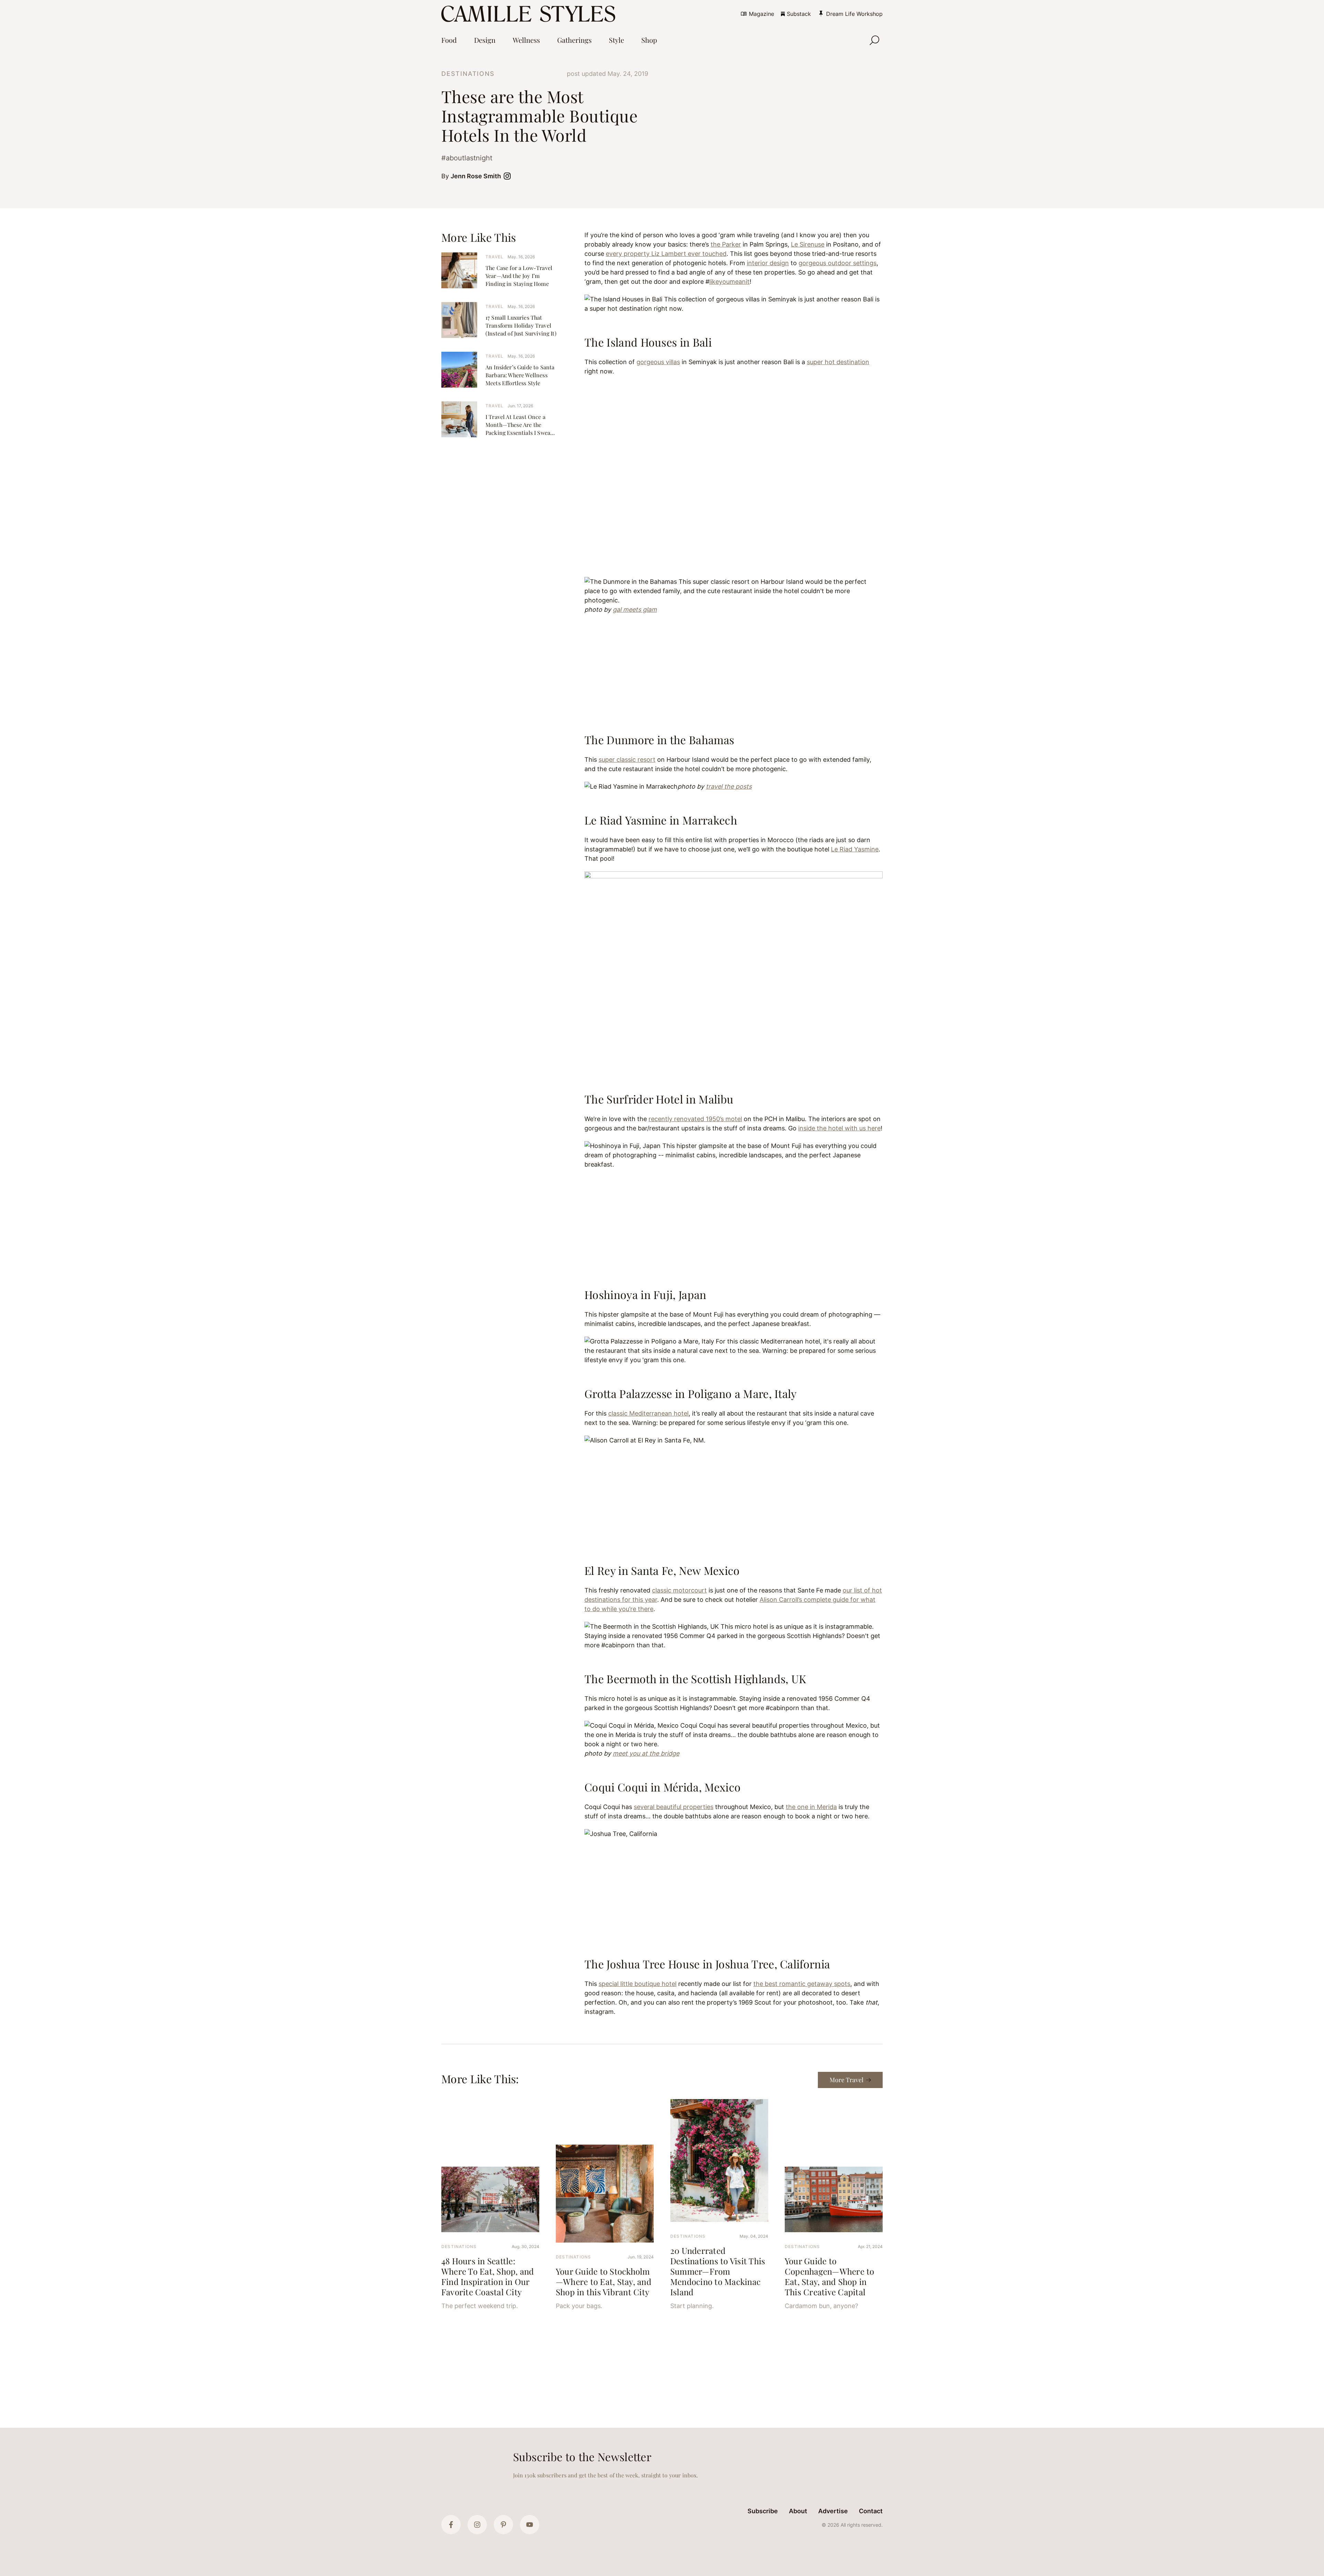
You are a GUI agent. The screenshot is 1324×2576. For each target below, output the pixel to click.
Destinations (468, 74)
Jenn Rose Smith (476, 176)
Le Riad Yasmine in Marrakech (661, 820)
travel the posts (729, 786)
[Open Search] (874, 40)
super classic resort (627, 760)
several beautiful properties (674, 1807)
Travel (494, 257)
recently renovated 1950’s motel (695, 1119)
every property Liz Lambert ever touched (666, 254)
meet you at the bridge (646, 1753)
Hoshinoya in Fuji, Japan (645, 1294)
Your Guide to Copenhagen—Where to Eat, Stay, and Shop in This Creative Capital (830, 2276)
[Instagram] (477, 2525)
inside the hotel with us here (839, 1128)
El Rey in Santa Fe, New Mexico (662, 1570)
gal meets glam (635, 610)
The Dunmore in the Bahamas (659, 740)
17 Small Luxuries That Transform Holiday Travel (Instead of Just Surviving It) (521, 325)
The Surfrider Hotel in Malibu (659, 1099)
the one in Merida (811, 1807)
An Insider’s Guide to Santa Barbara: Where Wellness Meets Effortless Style (520, 375)
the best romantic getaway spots (802, 1984)
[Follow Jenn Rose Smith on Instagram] (509, 176)
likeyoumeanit (729, 282)
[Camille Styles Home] (530, 14)
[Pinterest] (503, 2525)
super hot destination (838, 362)
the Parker (726, 244)
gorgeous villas (658, 362)
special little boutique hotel (638, 1984)
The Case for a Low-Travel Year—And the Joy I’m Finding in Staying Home (519, 276)
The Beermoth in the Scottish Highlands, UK (695, 1679)
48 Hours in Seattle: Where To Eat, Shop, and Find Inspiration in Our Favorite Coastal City (488, 2276)
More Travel (846, 2080)
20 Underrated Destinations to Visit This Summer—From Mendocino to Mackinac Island (718, 2271)
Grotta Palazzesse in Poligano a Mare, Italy (691, 1393)
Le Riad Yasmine (855, 849)
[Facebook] (451, 2525)
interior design (768, 263)
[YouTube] (530, 2525)
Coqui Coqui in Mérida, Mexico (663, 1787)
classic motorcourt (679, 1590)
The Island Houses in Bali (648, 342)
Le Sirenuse (808, 244)
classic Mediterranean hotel (648, 1413)
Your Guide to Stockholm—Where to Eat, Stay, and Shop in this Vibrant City (604, 2282)
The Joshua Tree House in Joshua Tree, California (707, 1964)
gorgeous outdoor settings (837, 263)
